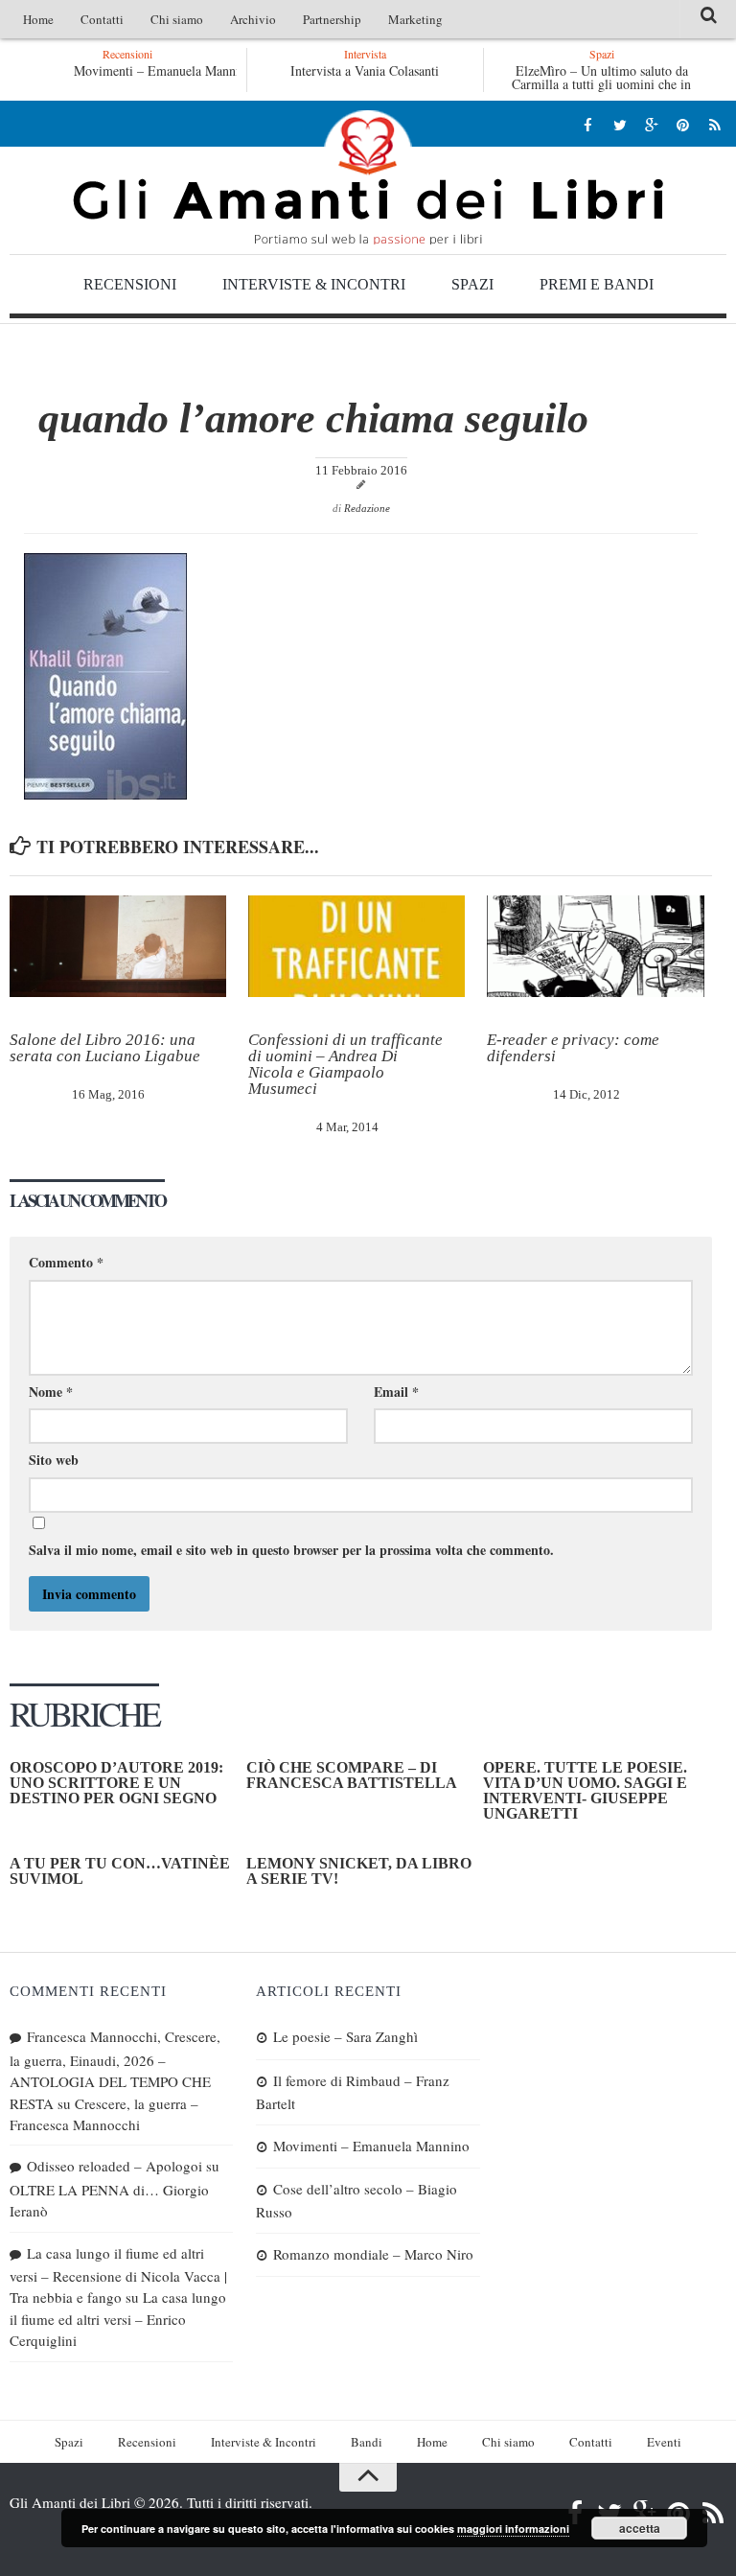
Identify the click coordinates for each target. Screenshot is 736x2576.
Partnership (332, 19)
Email (396, 1392)
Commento (66, 1262)
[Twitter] (620, 124)
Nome (51, 1392)
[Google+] (651, 124)
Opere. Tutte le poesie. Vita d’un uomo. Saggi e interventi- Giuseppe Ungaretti (585, 1790)
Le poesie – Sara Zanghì (345, 2036)
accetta (640, 2528)
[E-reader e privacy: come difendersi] (595, 947)
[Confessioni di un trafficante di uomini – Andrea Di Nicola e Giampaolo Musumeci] (356, 947)
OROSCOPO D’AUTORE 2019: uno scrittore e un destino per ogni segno (116, 1783)
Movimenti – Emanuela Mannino (163, 70)
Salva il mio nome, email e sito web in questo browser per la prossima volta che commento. (291, 1550)
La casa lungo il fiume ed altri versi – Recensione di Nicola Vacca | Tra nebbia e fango (118, 2275)
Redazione (367, 508)
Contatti (102, 19)
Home (38, 19)
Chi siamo (177, 19)
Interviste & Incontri (314, 284)
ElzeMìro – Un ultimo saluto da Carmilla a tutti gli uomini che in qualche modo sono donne (601, 84)
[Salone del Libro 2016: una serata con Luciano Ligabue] (118, 947)
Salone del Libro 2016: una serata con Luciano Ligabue (105, 1048)
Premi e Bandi (597, 284)
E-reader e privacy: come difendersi (573, 1048)
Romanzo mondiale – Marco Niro (373, 2254)
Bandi (367, 2442)
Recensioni (130, 284)
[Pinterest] (683, 124)
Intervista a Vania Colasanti (365, 70)
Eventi (664, 2442)
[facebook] (588, 124)
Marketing (415, 19)
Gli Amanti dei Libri (368, 177)
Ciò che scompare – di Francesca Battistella (352, 1775)
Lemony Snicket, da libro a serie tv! (359, 1871)
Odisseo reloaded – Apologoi (115, 2166)
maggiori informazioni (513, 2529)
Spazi (472, 284)
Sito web (54, 1460)
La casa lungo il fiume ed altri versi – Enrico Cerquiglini (118, 2319)
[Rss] (714, 124)
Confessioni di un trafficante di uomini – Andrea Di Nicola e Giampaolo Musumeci (345, 1064)
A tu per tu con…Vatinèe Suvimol (120, 1871)
